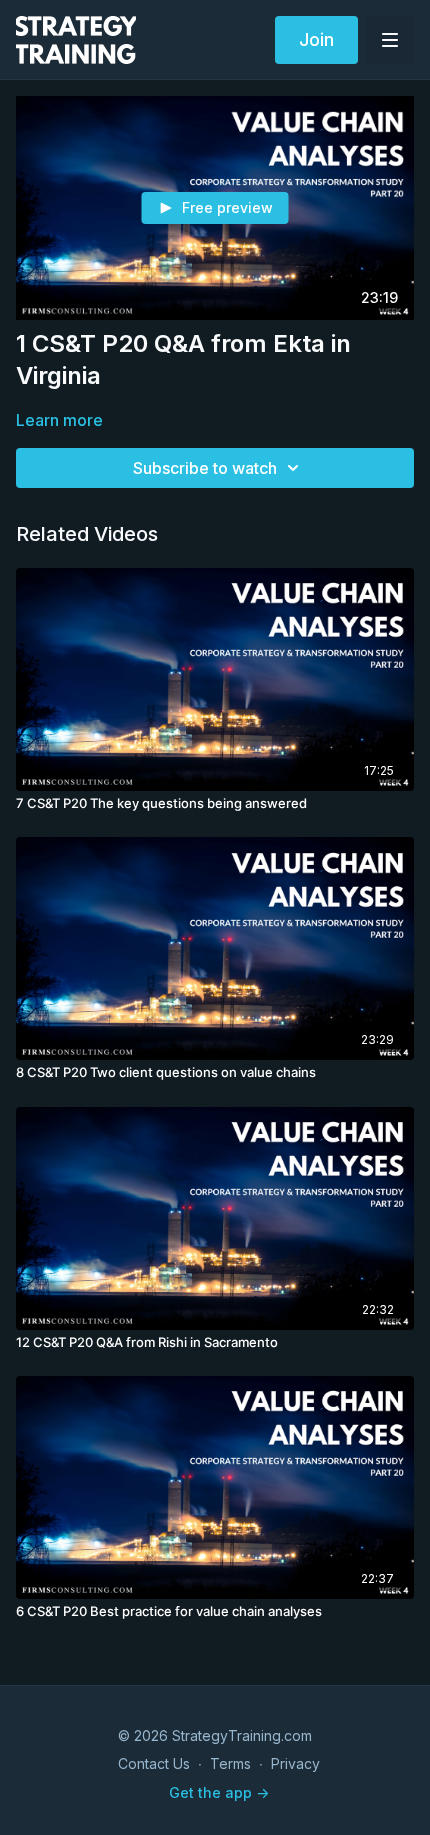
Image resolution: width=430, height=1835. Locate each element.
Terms (230, 1763)
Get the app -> (219, 1792)
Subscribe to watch (205, 468)
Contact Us (154, 1763)
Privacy (295, 1763)
